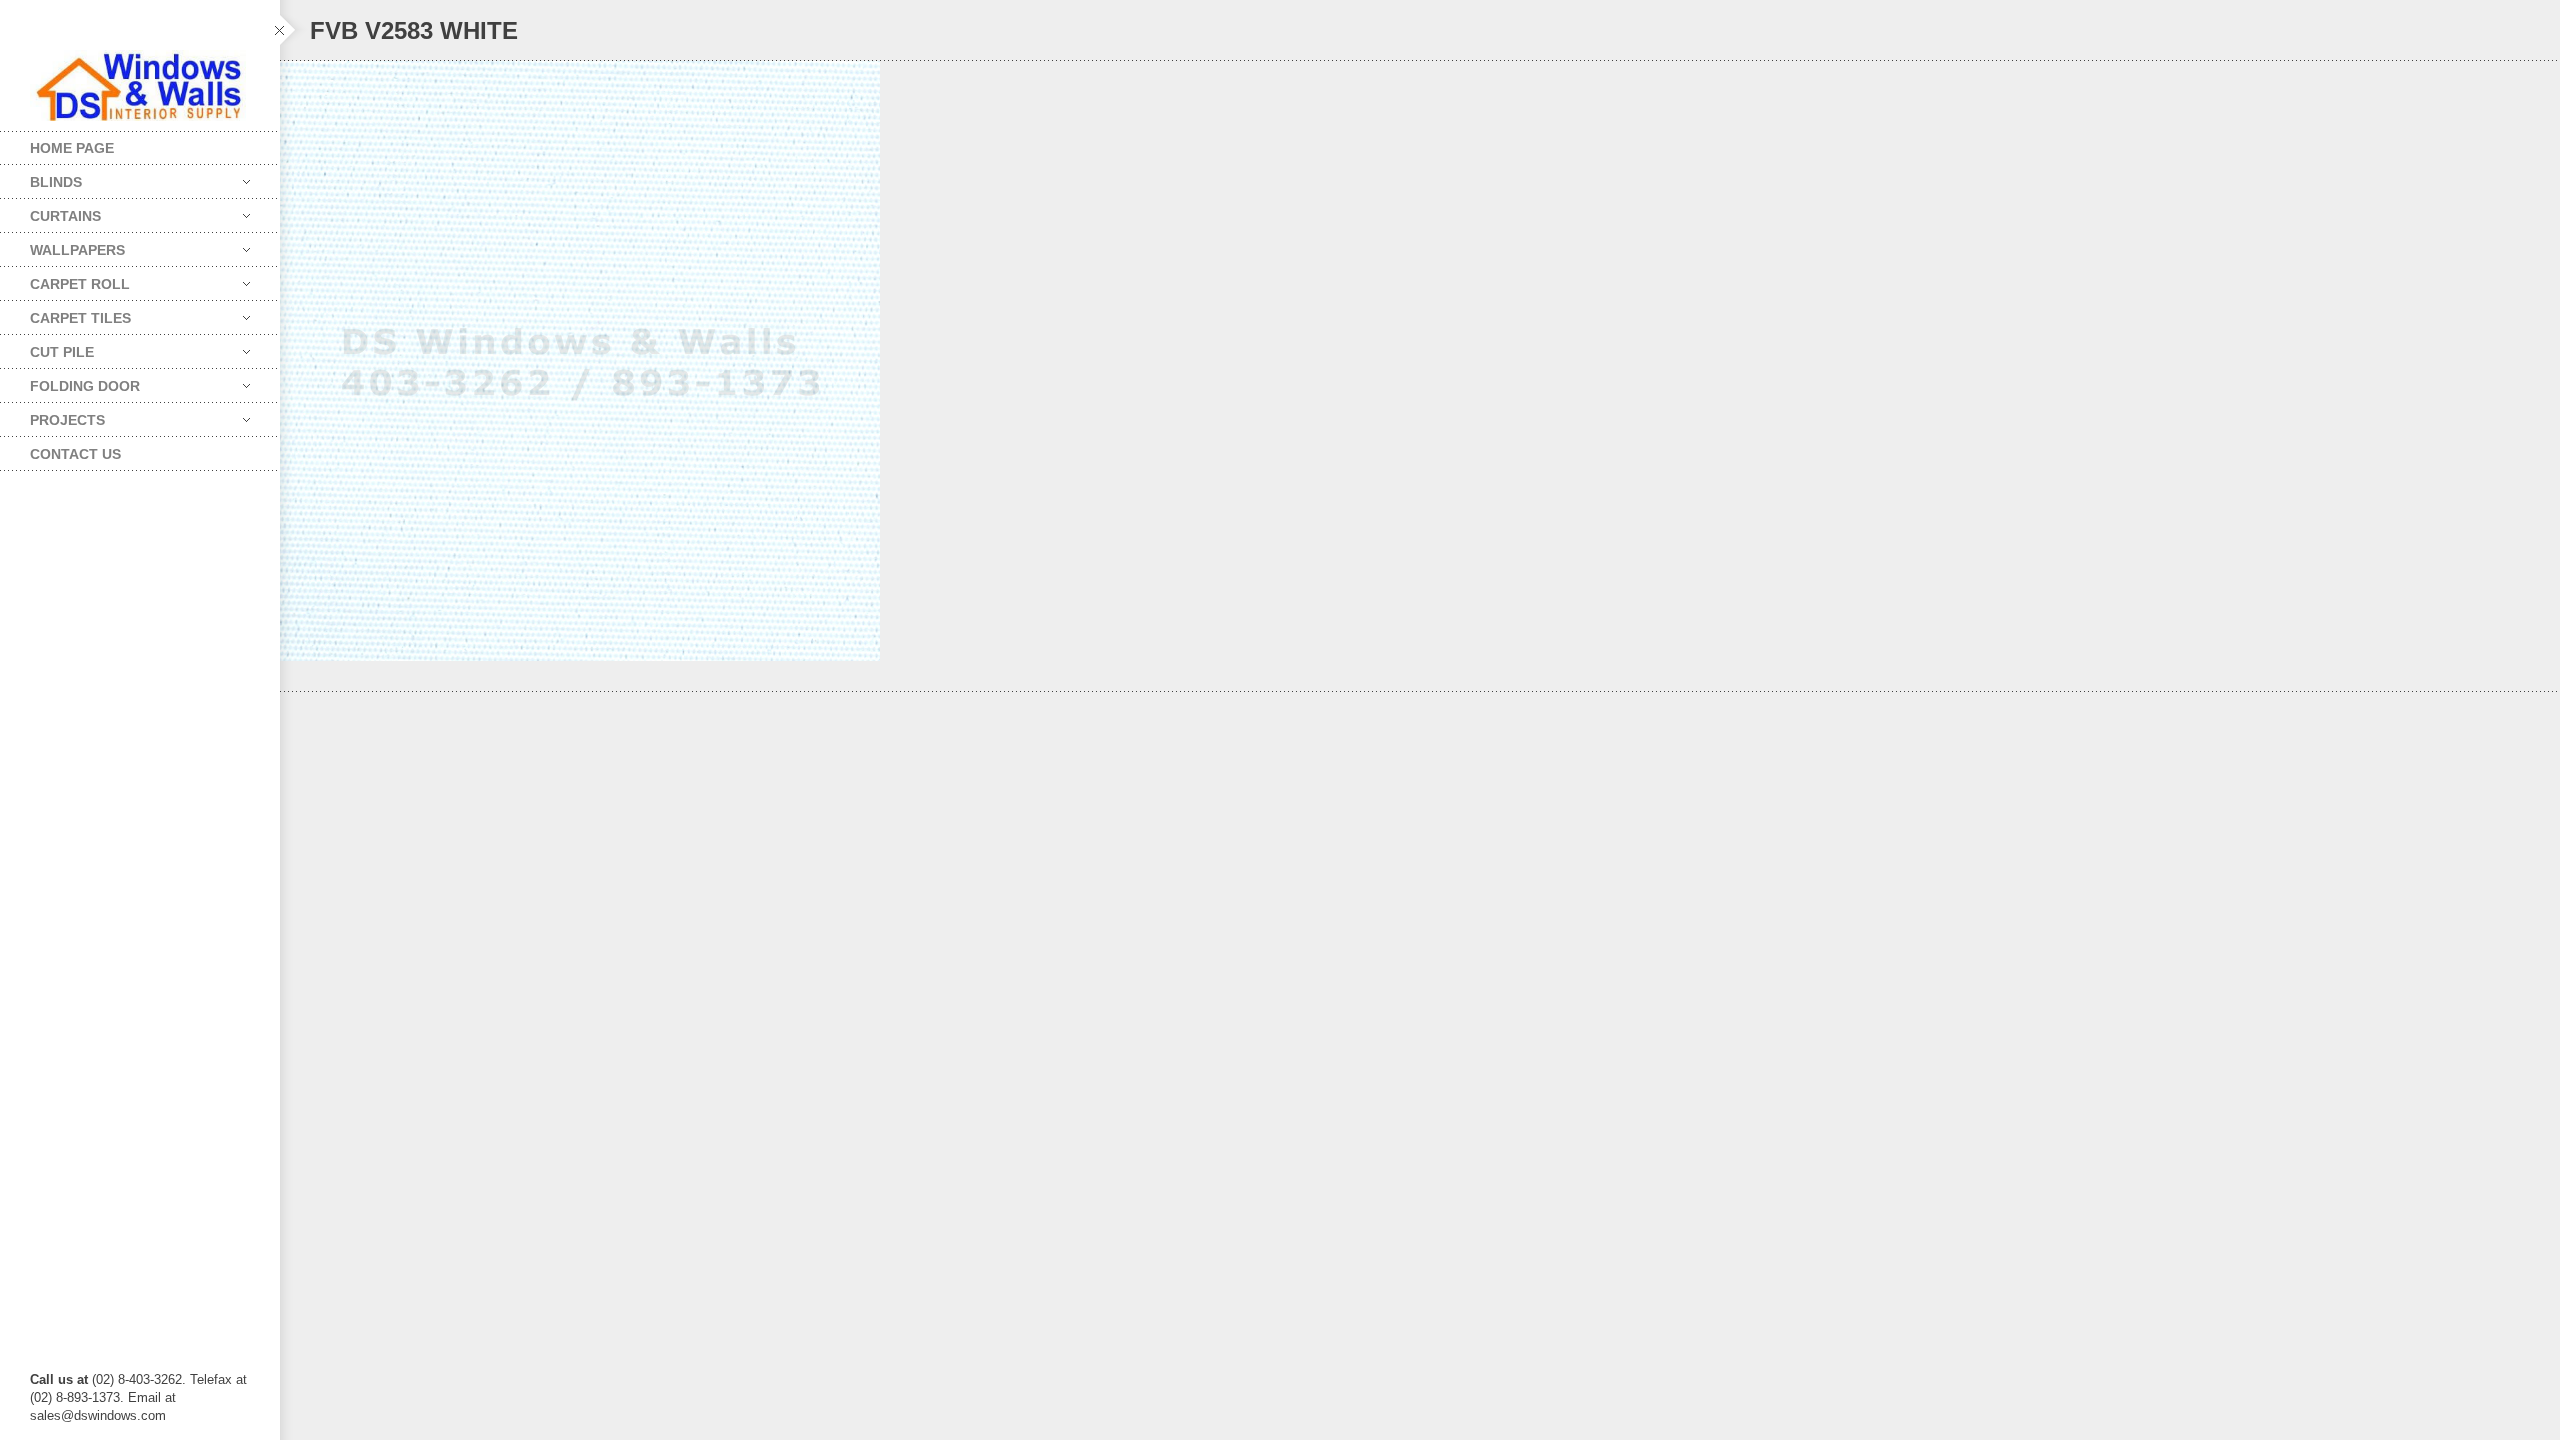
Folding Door (70, 381)
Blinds (41, 177)
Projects (52, 415)
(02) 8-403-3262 (137, 1379)
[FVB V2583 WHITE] (1420, 361)
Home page (72, 148)
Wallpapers (62, 245)
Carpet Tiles (65, 313)
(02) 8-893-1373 (75, 1397)
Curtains (50, 211)
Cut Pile (47, 347)
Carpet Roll (65, 279)
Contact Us (75, 454)
